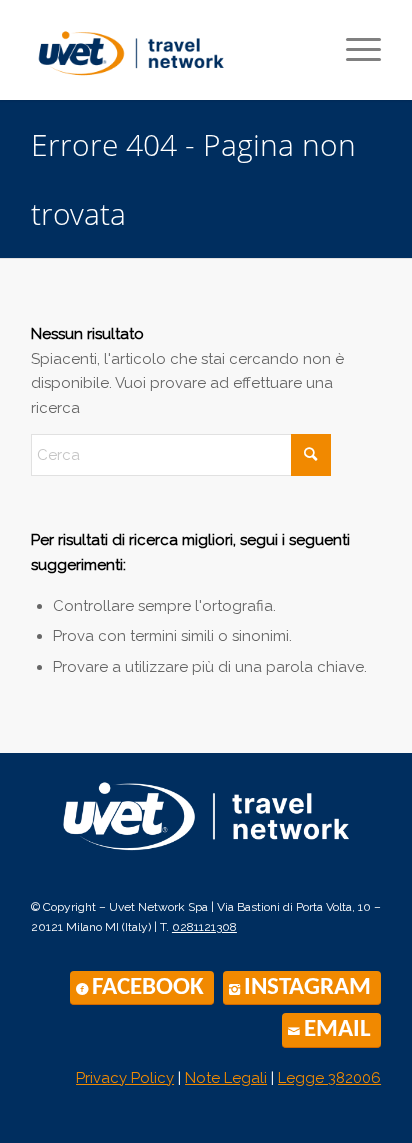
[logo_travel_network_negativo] (206, 820)
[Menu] (353, 50)
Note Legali (226, 1078)
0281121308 (204, 927)
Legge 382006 (329, 1078)
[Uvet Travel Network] (171, 50)
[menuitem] (353, 50)
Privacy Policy (125, 1078)
